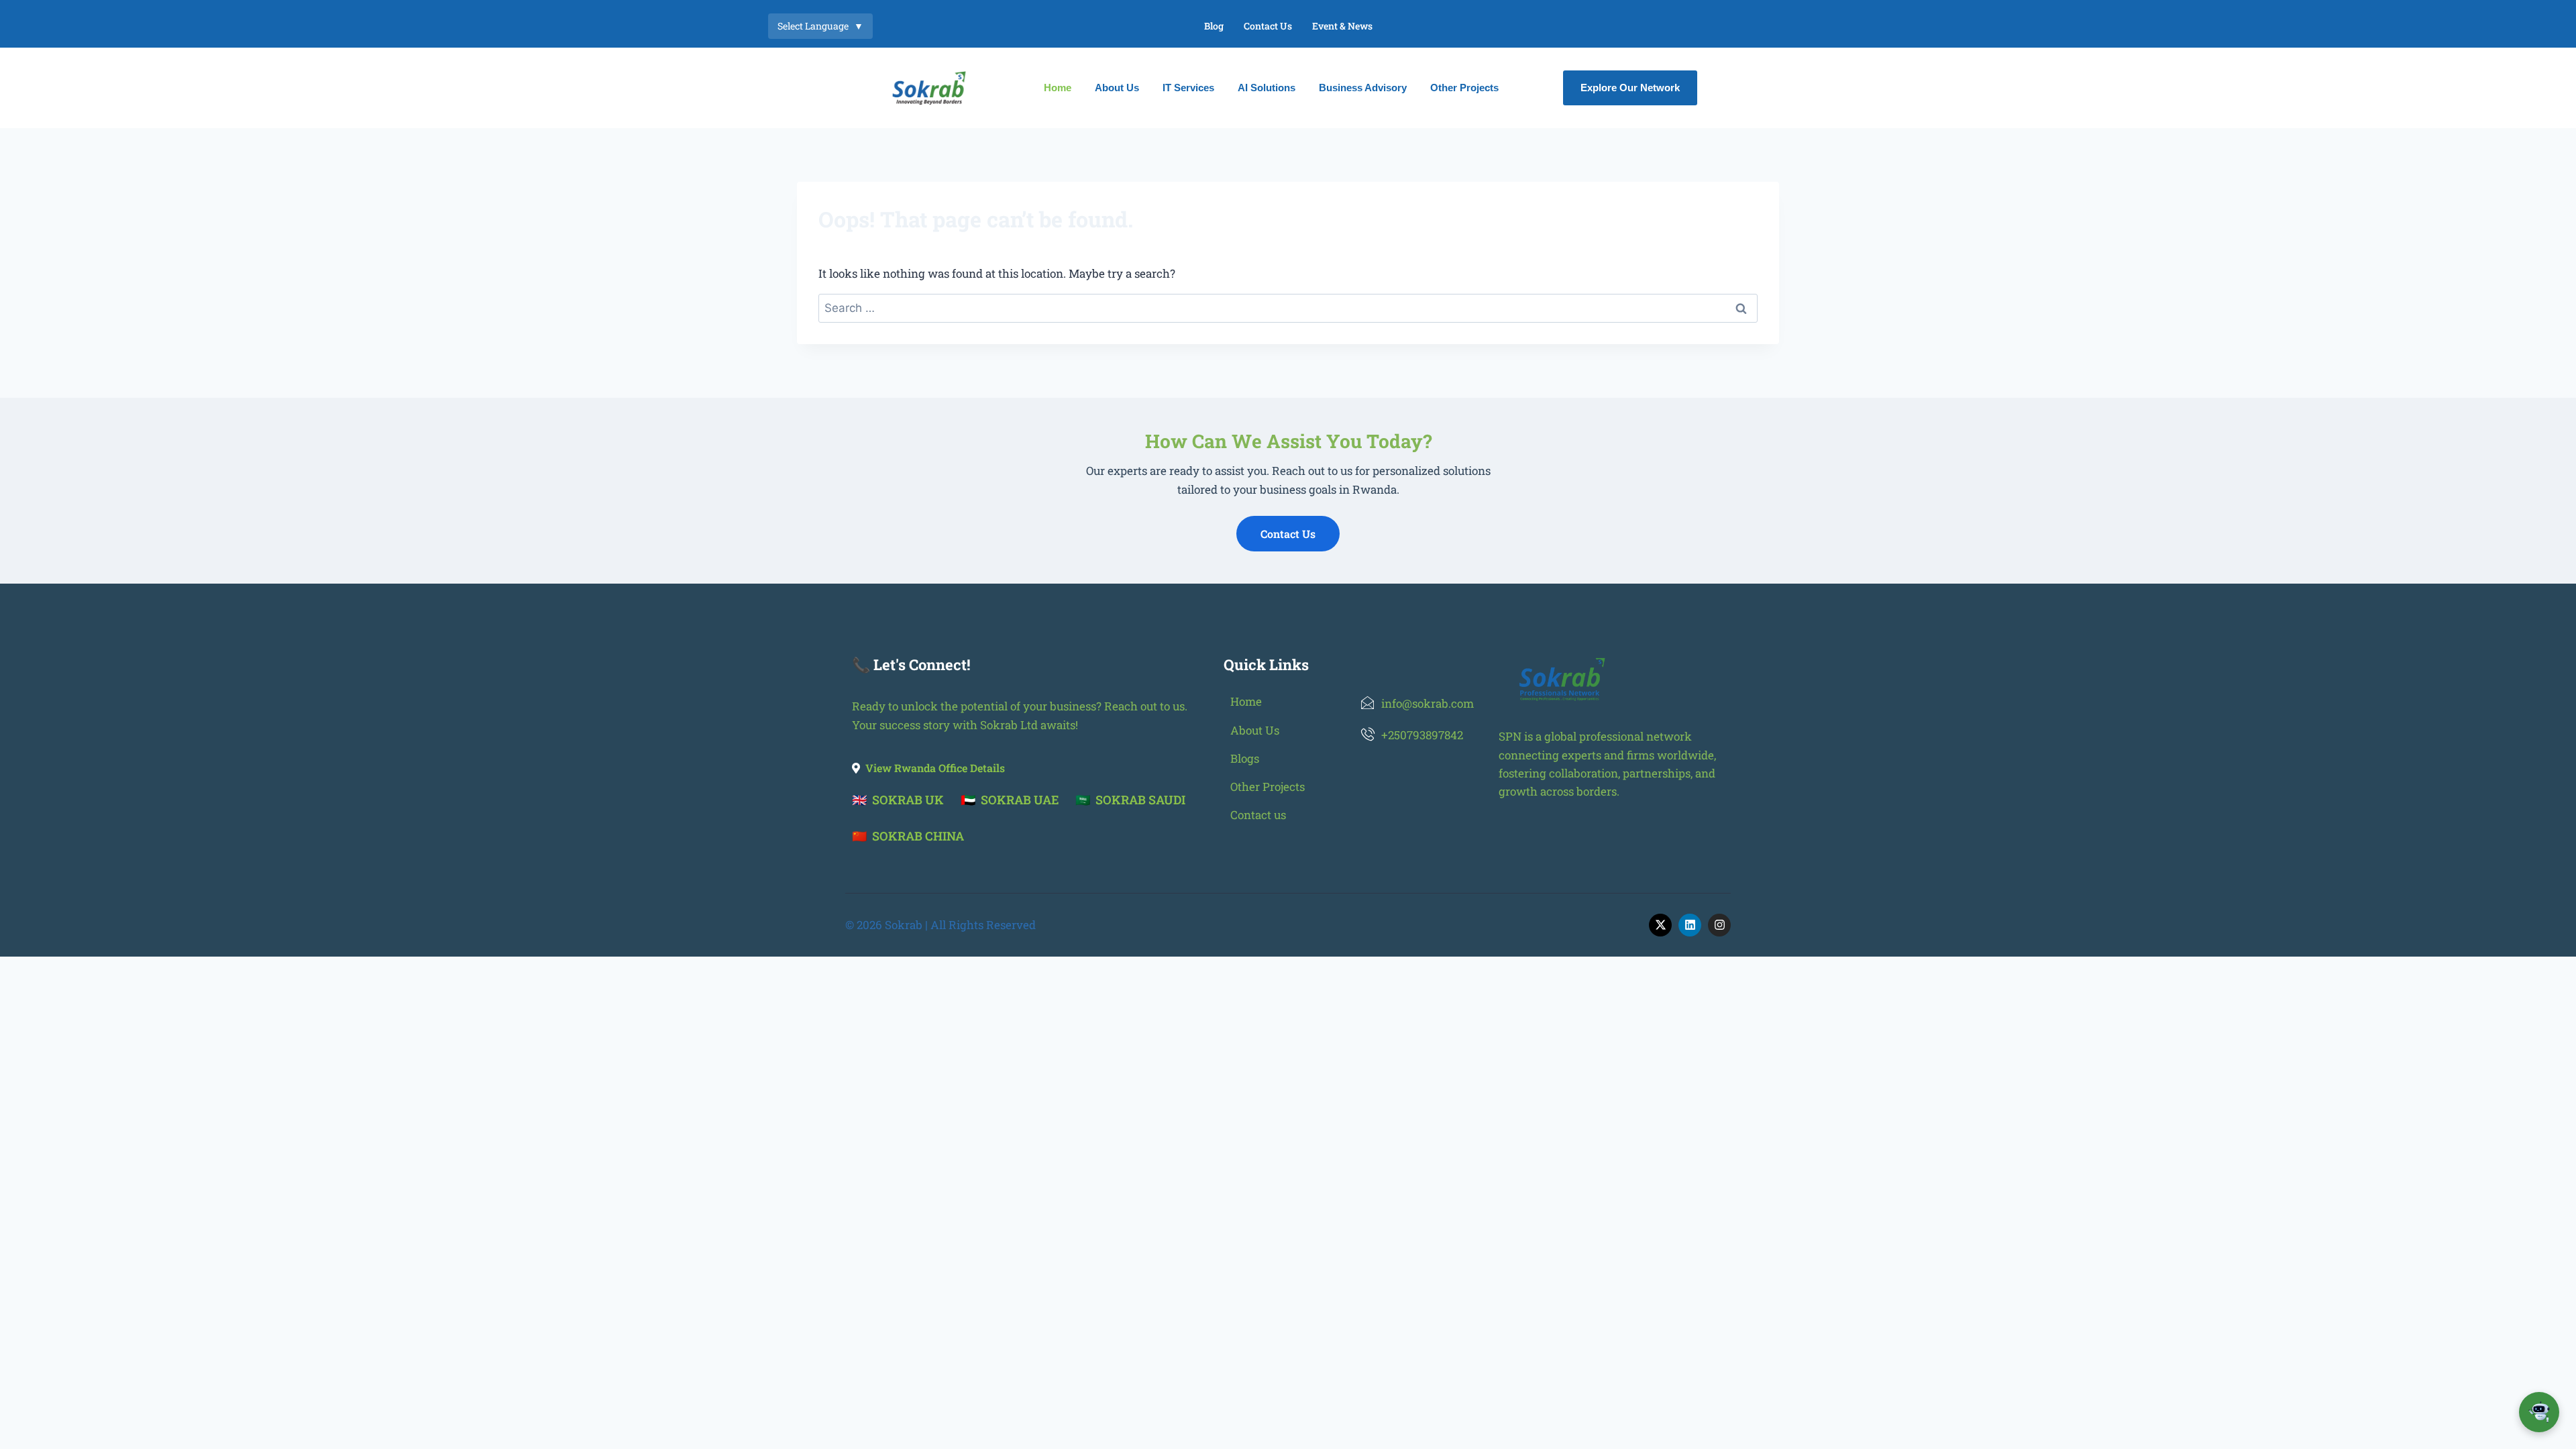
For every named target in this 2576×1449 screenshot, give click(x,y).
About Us (1117, 88)
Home (1058, 88)
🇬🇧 (898, 800)
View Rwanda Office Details (935, 768)
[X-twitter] (1660, 925)
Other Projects (1464, 88)
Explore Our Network (1630, 88)
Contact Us (1268, 26)
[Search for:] (1288, 308)
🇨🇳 (908, 836)
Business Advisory (1363, 88)
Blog (1214, 26)
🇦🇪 (1010, 800)
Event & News (1342, 26)
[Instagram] (1719, 925)
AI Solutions (1267, 88)
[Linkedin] (1690, 925)
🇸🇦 (1130, 800)
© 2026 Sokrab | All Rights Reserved (941, 925)
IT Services (1188, 88)
